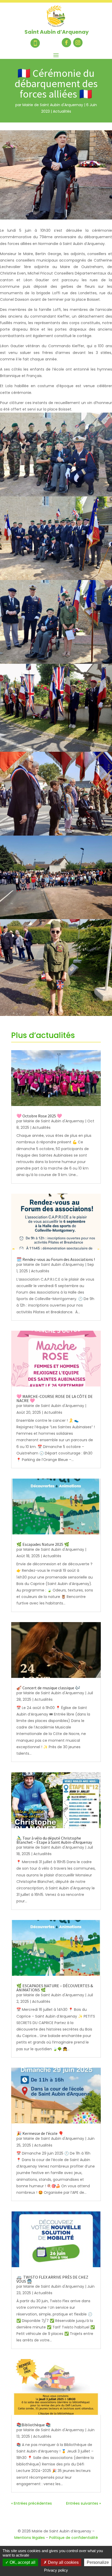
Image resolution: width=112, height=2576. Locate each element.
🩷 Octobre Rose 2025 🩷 (39, 1116)
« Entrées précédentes (32, 2503)
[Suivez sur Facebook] (66, 43)
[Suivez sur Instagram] (78, 43)
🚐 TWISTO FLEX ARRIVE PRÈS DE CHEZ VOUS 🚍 (52, 2279)
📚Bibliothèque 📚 (34, 2425)
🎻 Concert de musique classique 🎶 (48, 1688)
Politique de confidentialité (74, 2538)
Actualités (62, 111)
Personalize (98, 2562)
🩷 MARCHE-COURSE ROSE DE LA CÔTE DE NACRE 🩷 (55, 1398)
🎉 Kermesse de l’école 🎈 (40, 2133)
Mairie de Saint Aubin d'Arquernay (53, 105)
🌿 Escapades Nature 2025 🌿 (43, 1544)
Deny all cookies (63, 2562)
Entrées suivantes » (83, 2503)
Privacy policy (56, 2570)
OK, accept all (22, 2562)
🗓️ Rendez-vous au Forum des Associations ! (56, 1259)
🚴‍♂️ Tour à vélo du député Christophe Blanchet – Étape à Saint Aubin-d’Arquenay (54, 1840)
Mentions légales (30, 2538)
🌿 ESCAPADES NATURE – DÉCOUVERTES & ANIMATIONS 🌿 (55, 1988)
